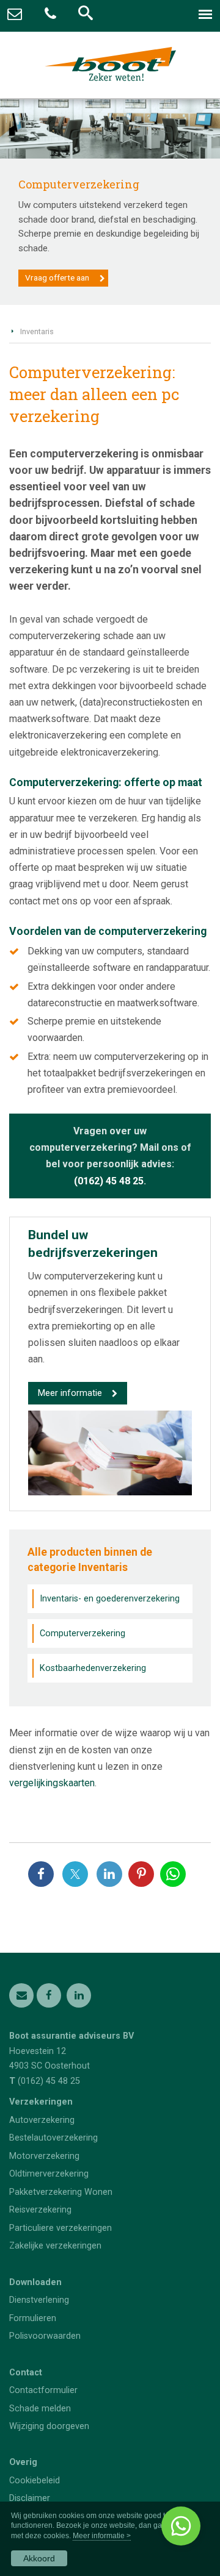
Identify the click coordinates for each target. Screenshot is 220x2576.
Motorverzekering (44, 2156)
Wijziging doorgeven (49, 2426)
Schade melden (40, 2409)
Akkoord (39, 2558)
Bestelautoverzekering (53, 2138)
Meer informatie (70, 1393)
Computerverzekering (82, 1633)
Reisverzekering (40, 2210)
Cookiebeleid (35, 2481)
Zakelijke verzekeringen (55, 2246)
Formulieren (33, 2318)
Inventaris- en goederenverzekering (110, 1599)
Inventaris (37, 331)
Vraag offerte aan (57, 277)
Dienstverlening (39, 2300)
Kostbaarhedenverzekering (93, 1668)
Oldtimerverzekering (49, 2174)
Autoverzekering (42, 2120)
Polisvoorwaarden (45, 2336)
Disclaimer (30, 2498)
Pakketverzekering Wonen (61, 2192)
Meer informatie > (102, 2536)
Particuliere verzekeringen (61, 2228)
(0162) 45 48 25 (109, 1181)
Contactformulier (43, 2390)
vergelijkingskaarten (52, 1783)
